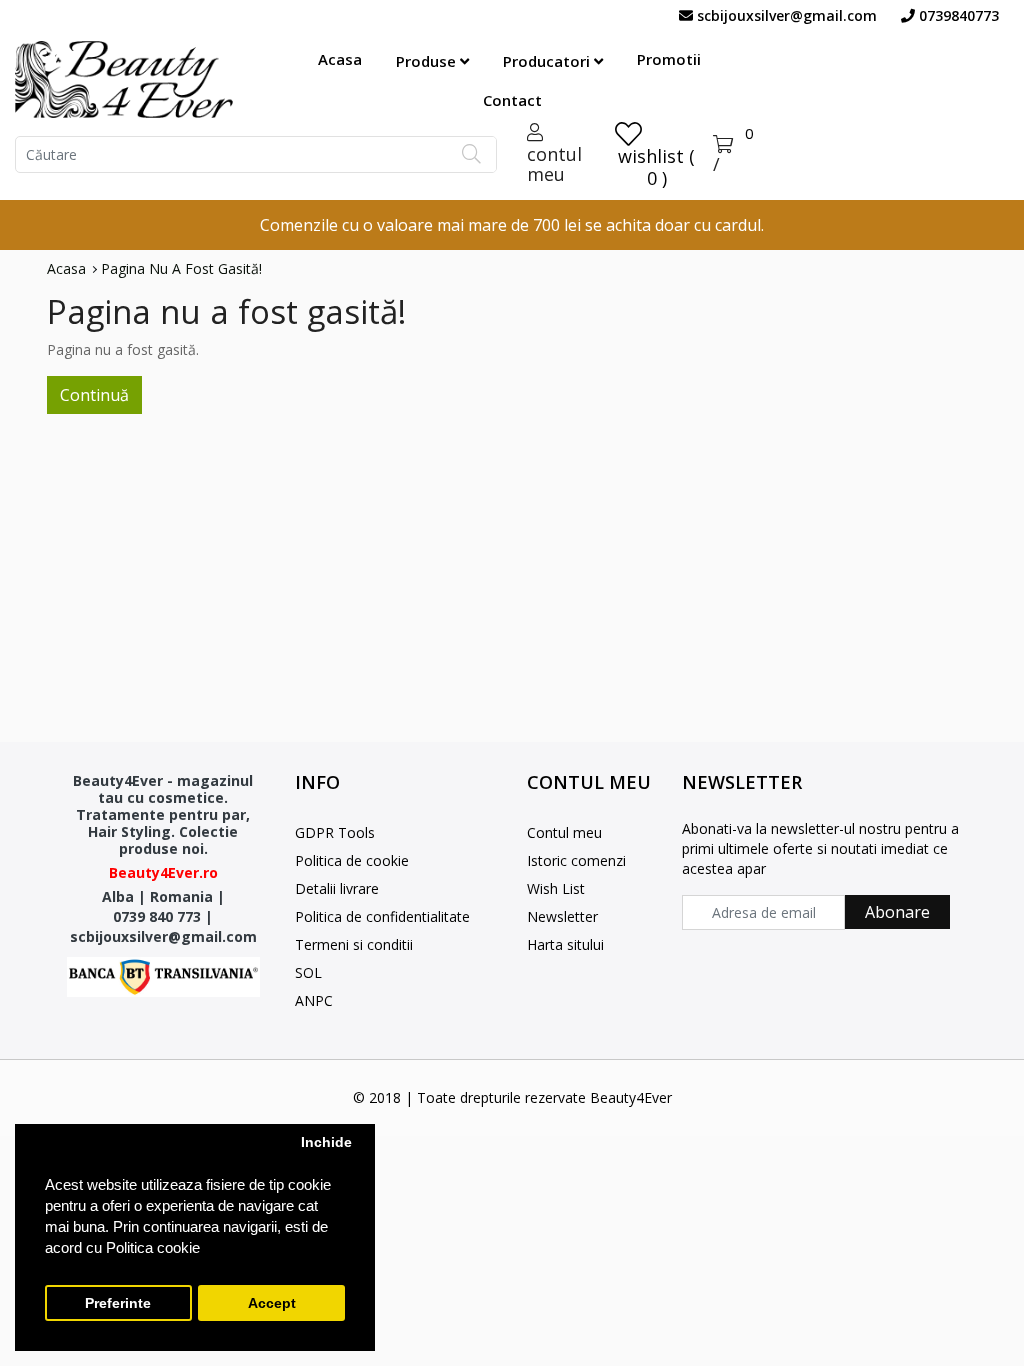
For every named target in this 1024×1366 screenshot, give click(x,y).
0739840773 (957, 15)
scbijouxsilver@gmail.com (785, 15)
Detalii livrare (337, 888)
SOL (308, 972)
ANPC (314, 1000)
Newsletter (562, 916)
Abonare (897, 912)
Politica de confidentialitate (382, 916)
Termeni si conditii (354, 944)
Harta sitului (565, 944)
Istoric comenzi (576, 860)
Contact (512, 100)
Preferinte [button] (118, 1303)
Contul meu (564, 832)
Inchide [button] (326, 1142)
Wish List (556, 888)
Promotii (669, 59)
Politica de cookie (352, 860)
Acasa (340, 59)
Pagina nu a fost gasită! (181, 269)
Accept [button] (272, 1303)
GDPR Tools (335, 832)
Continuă (94, 395)
